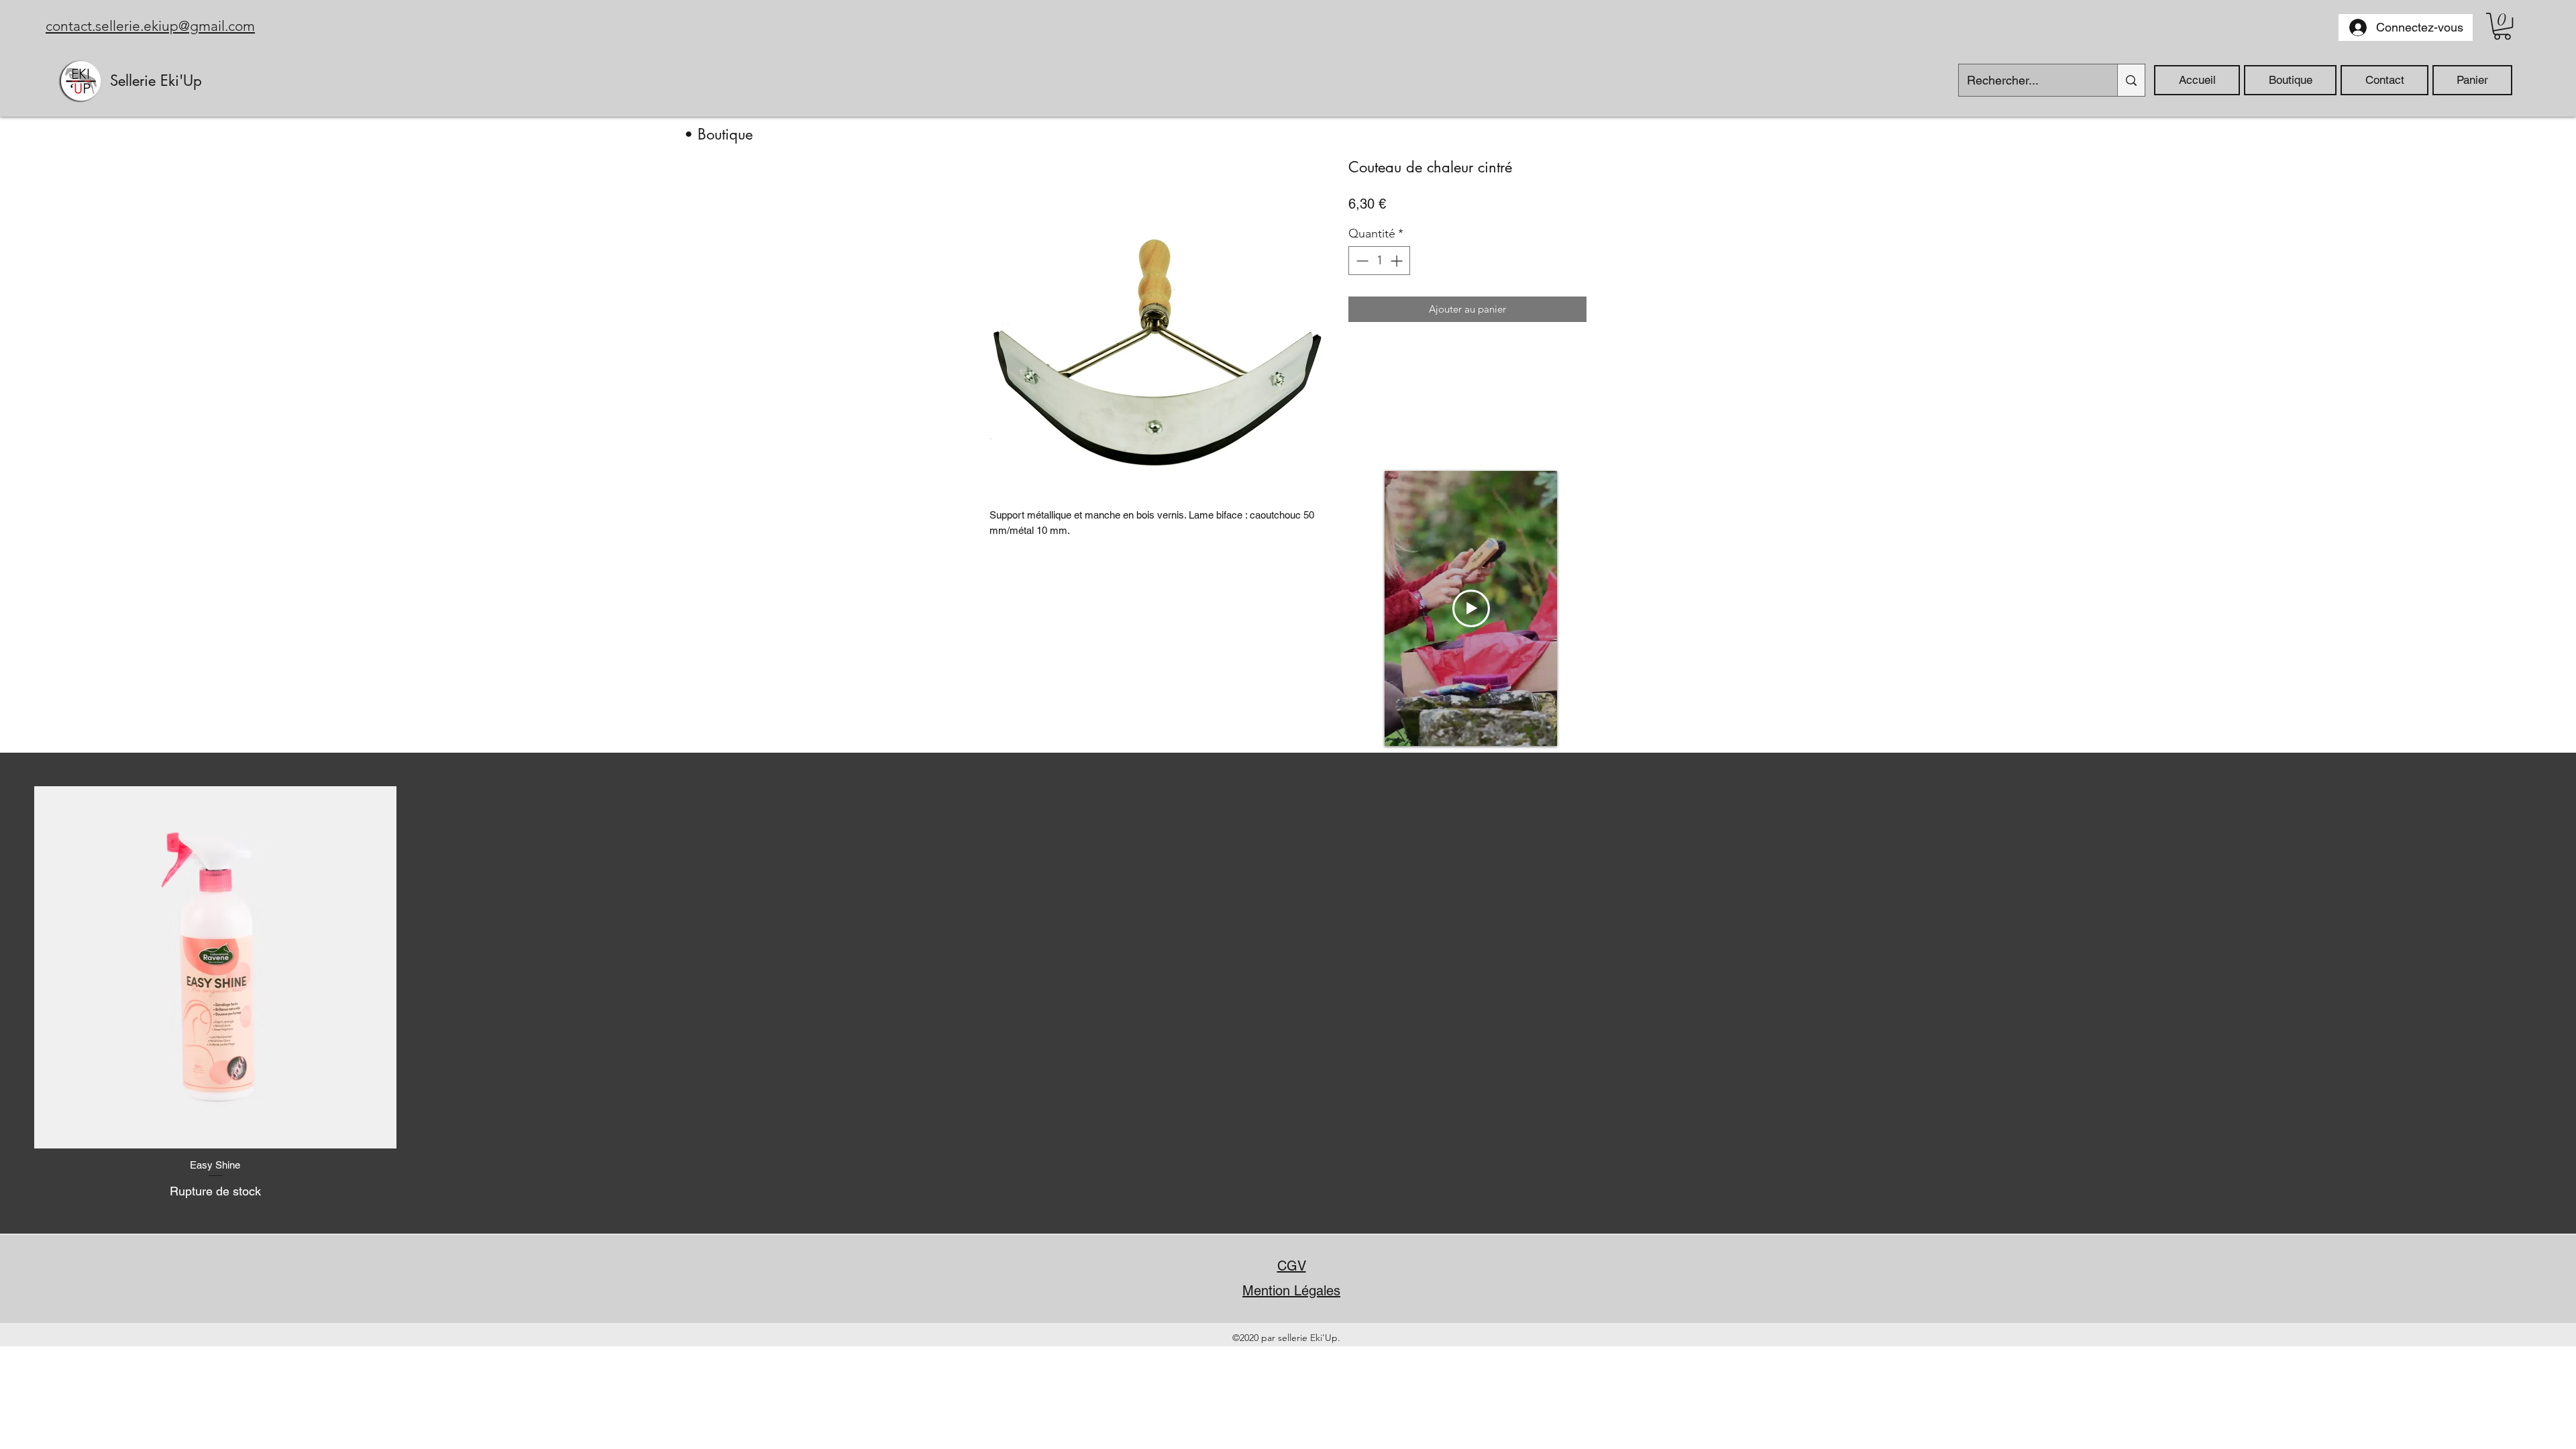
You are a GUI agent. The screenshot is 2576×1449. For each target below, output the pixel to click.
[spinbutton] (1379, 261)
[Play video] (1471, 608)
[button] (2502, 26)
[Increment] (1398, 261)
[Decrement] (1361, 261)
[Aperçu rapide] (215, 967)
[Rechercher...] (2131, 80)
